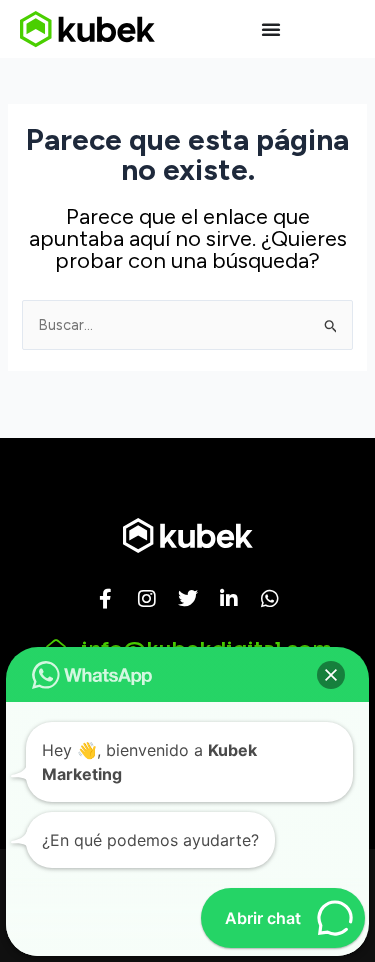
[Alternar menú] (271, 29)
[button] (331, 675)
